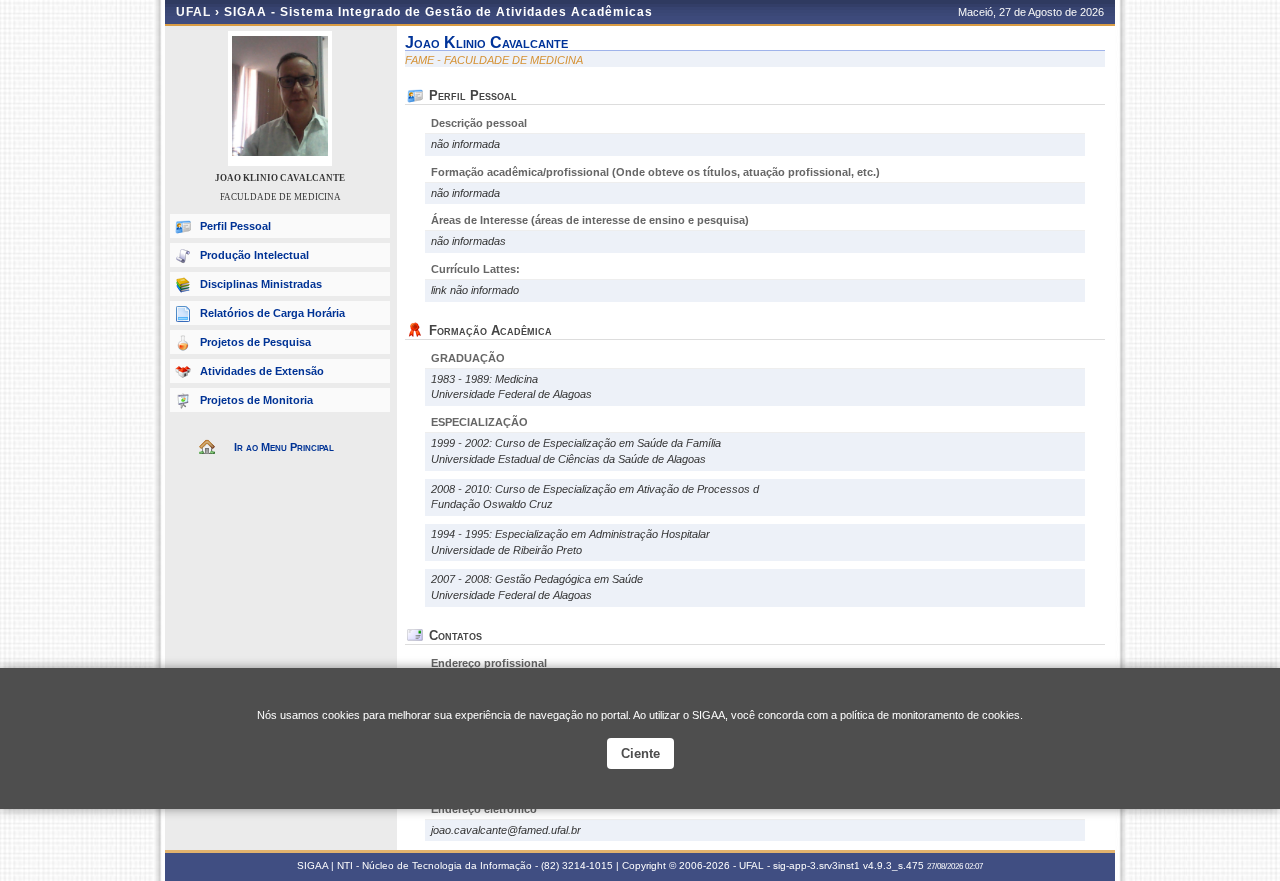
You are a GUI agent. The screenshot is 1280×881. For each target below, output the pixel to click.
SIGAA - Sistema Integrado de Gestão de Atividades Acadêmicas (438, 12)
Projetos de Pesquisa (255, 342)
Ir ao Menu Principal (284, 447)
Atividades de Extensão (262, 371)
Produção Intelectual (254, 255)
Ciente (640, 753)
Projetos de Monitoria (256, 400)
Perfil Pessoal (235, 226)
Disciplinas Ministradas (261, 284)
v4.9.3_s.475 (893, 865)
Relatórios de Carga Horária (272, 313)
